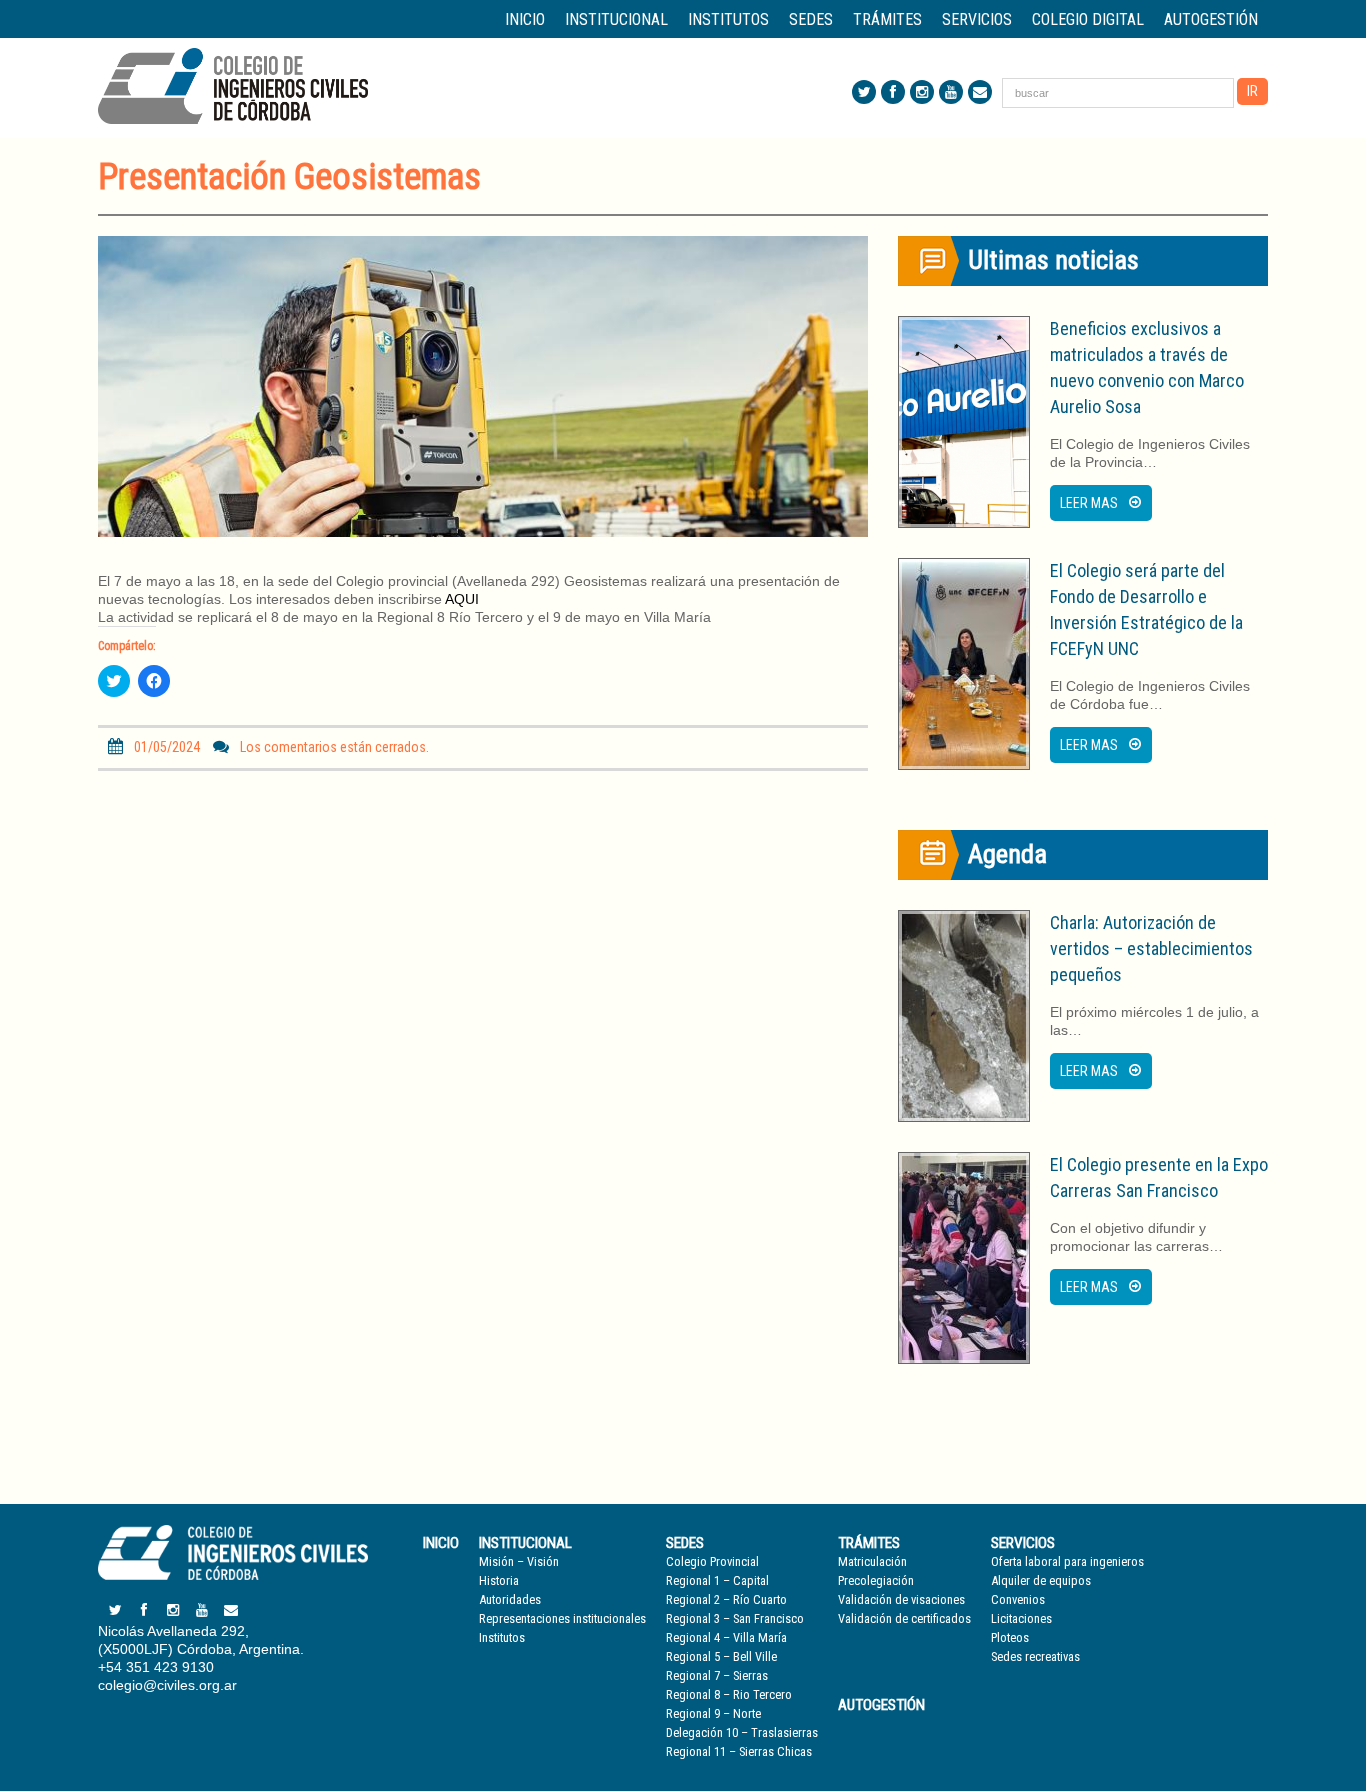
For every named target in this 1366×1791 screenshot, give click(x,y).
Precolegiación (876, 1580)
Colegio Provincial (712, 1561)
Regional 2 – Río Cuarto (726, 1599)
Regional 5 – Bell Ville (721, 1656)
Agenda (1007, 854)
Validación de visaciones (901, 1599)
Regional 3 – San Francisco (735, 1618)
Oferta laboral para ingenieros (1067, 1561)
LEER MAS (1089, 503)
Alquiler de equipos (1041, 1580)
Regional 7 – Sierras (717, 1675)
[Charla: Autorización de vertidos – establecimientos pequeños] (964, 1016)
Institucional (525, 1543)
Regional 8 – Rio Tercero (729, 1694)
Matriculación (872, 1561)
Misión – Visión (519, 1561)
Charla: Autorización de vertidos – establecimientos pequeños (1151, 948)
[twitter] (864, 92)
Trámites (869, 1543)
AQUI (462, 599)
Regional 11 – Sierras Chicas (739, 1751)
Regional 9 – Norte (713, 1713)
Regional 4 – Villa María (726, 1637)
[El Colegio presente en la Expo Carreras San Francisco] (964, 1258)
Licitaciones (1021, 1618)
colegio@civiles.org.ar (167, 1685)
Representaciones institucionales (562, 1618)
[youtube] (951, 92)
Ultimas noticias (1053, 260)
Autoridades (510, 1599)
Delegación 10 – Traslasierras (742, 1732)
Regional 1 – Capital (717, 1580)
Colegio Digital (1088, 19)
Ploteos (1010, 1637)
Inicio (525, 19)
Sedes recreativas (1035, 1656)
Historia (499, 1580)
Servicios (1023, 1543)
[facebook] (893, 92)
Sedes (685, 1543)
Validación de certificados (904, 1618)
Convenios (1018, 1599)
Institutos (728, 19)
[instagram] (922, 92)
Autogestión (1211, 19)
